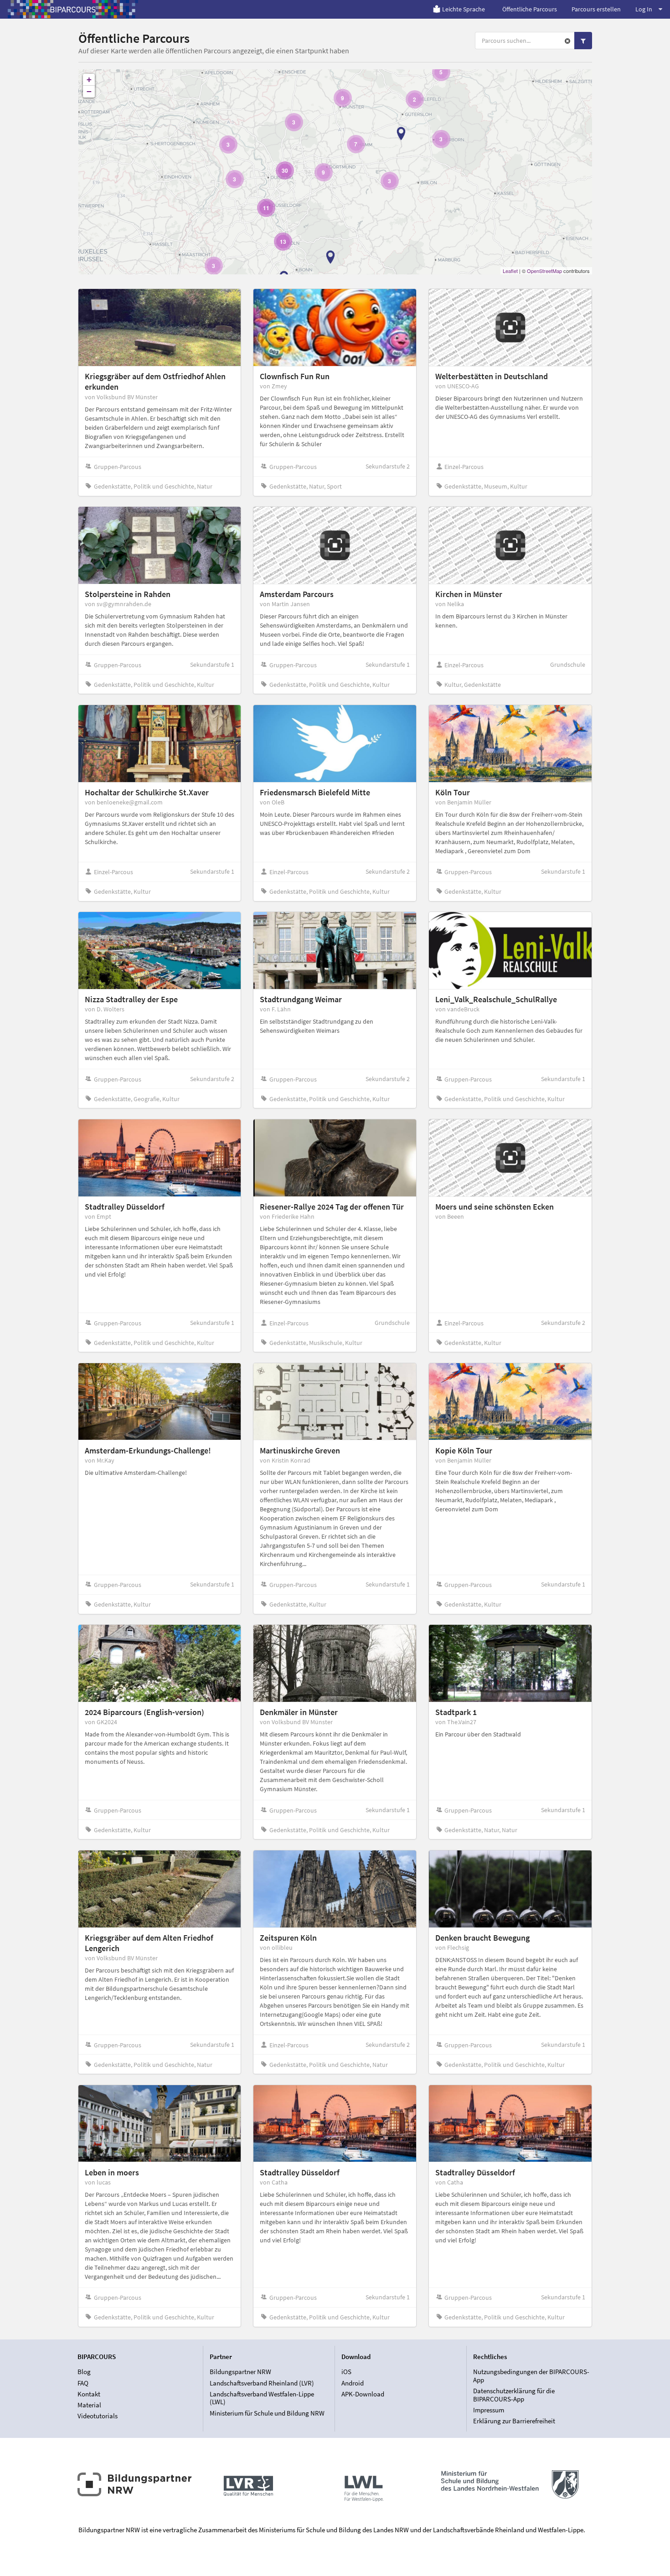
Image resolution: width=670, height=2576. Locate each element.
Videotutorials (98, 2416)
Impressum (489, 2410)
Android (353, 2383)
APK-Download (363, 2394)
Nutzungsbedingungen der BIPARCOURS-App (531, 2376)
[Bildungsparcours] (73, 9)
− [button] (89, 91)
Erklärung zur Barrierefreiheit (514, 2421)
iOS (346, 2372)
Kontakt (89, 2394)
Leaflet (510, 271)
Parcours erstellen (596, 9)
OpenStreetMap (544, 271)
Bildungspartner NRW (240, 2372)
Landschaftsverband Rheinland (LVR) (262, 2383)
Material (89, 2405)
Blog (84, 2372)
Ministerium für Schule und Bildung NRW (267, 2413)
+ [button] (89, 80)
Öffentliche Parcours (530, 9)
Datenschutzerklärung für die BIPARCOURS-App (514, 2395)
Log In (644, 9)
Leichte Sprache (464, 9)
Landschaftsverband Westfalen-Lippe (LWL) (262, 2398)
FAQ (83, 2383)
